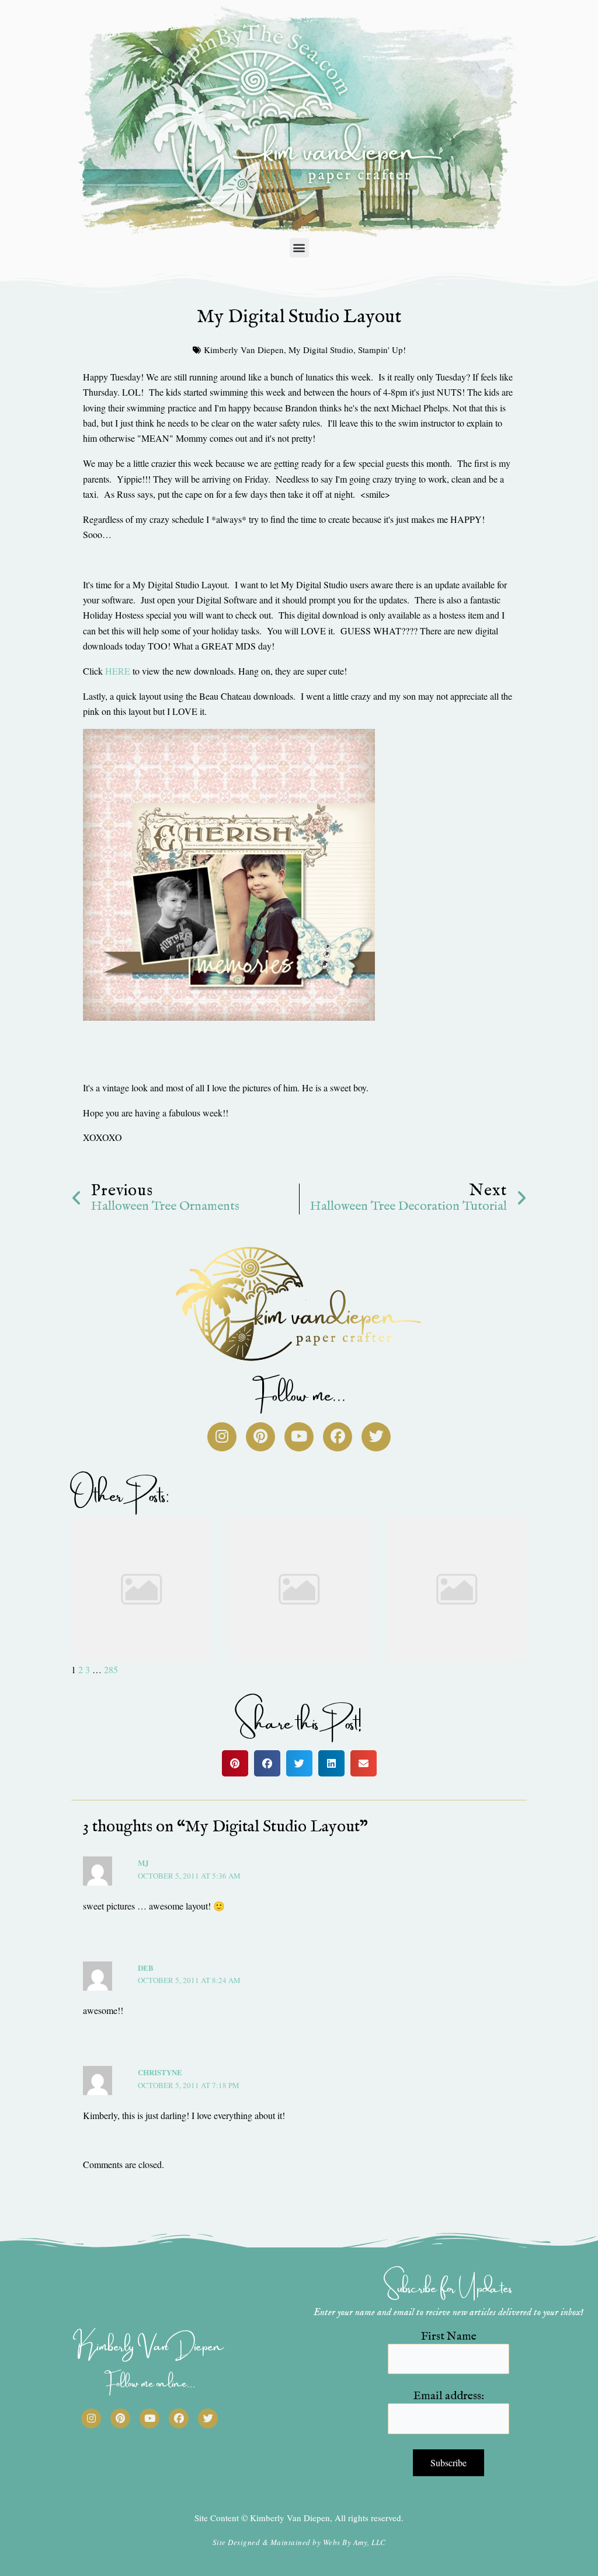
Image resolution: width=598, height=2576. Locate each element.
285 (111, 1669)
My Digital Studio (321, 350)
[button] (299, 248)
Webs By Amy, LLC (354, 2542)
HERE (118, 671)
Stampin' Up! (382, 350)
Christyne (160, 2072)
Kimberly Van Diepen (244, 350)
